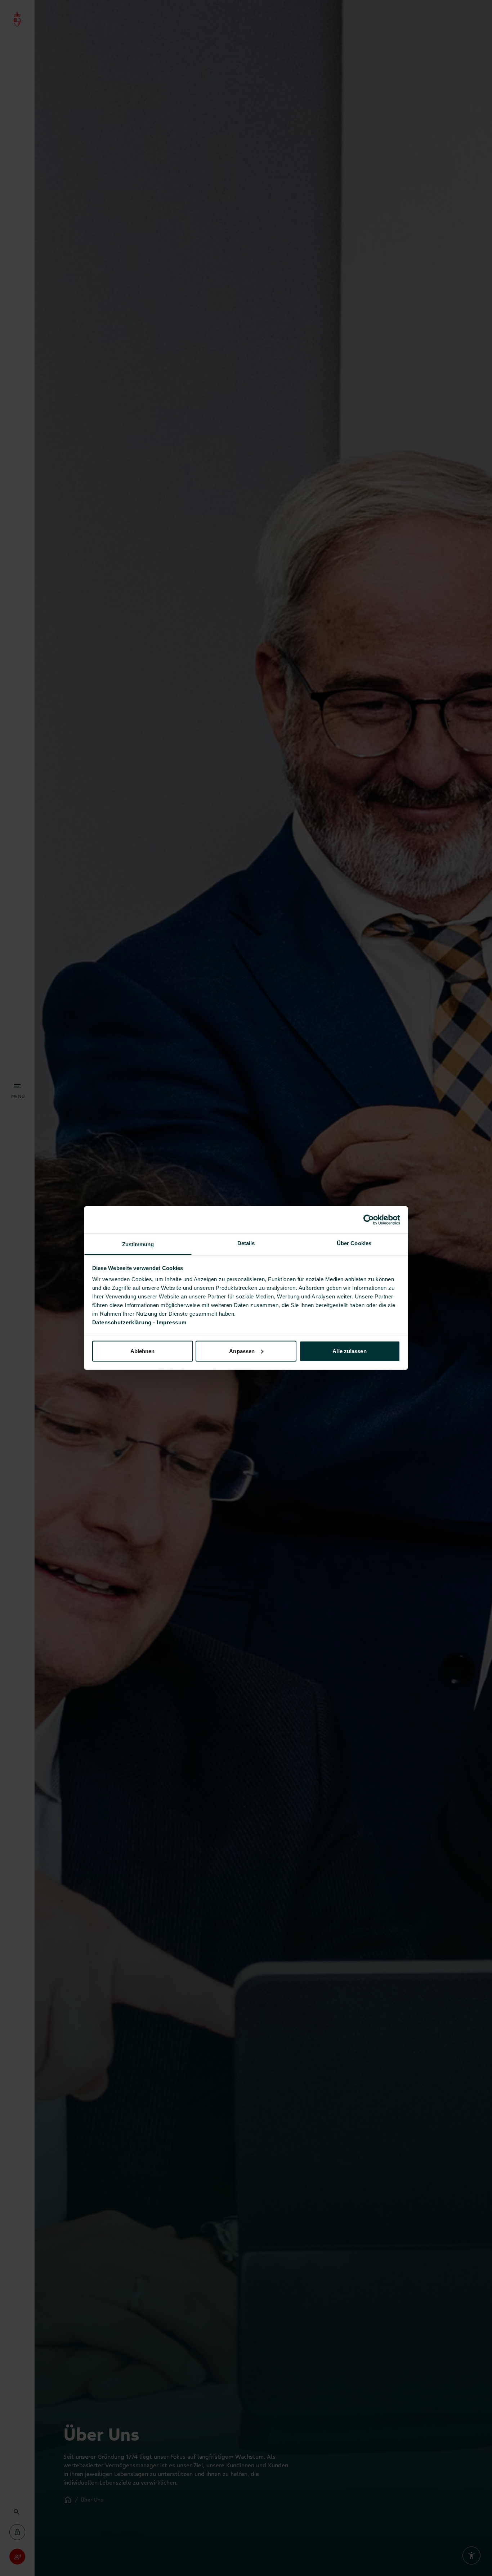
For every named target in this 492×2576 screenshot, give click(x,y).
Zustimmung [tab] (138, 1244)
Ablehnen (143, 1351)
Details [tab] (246, 1243)
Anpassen (242, 1351)
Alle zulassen (349, 1351)
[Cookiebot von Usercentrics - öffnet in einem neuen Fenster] (369, 1220)
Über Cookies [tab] (354, 1243)
